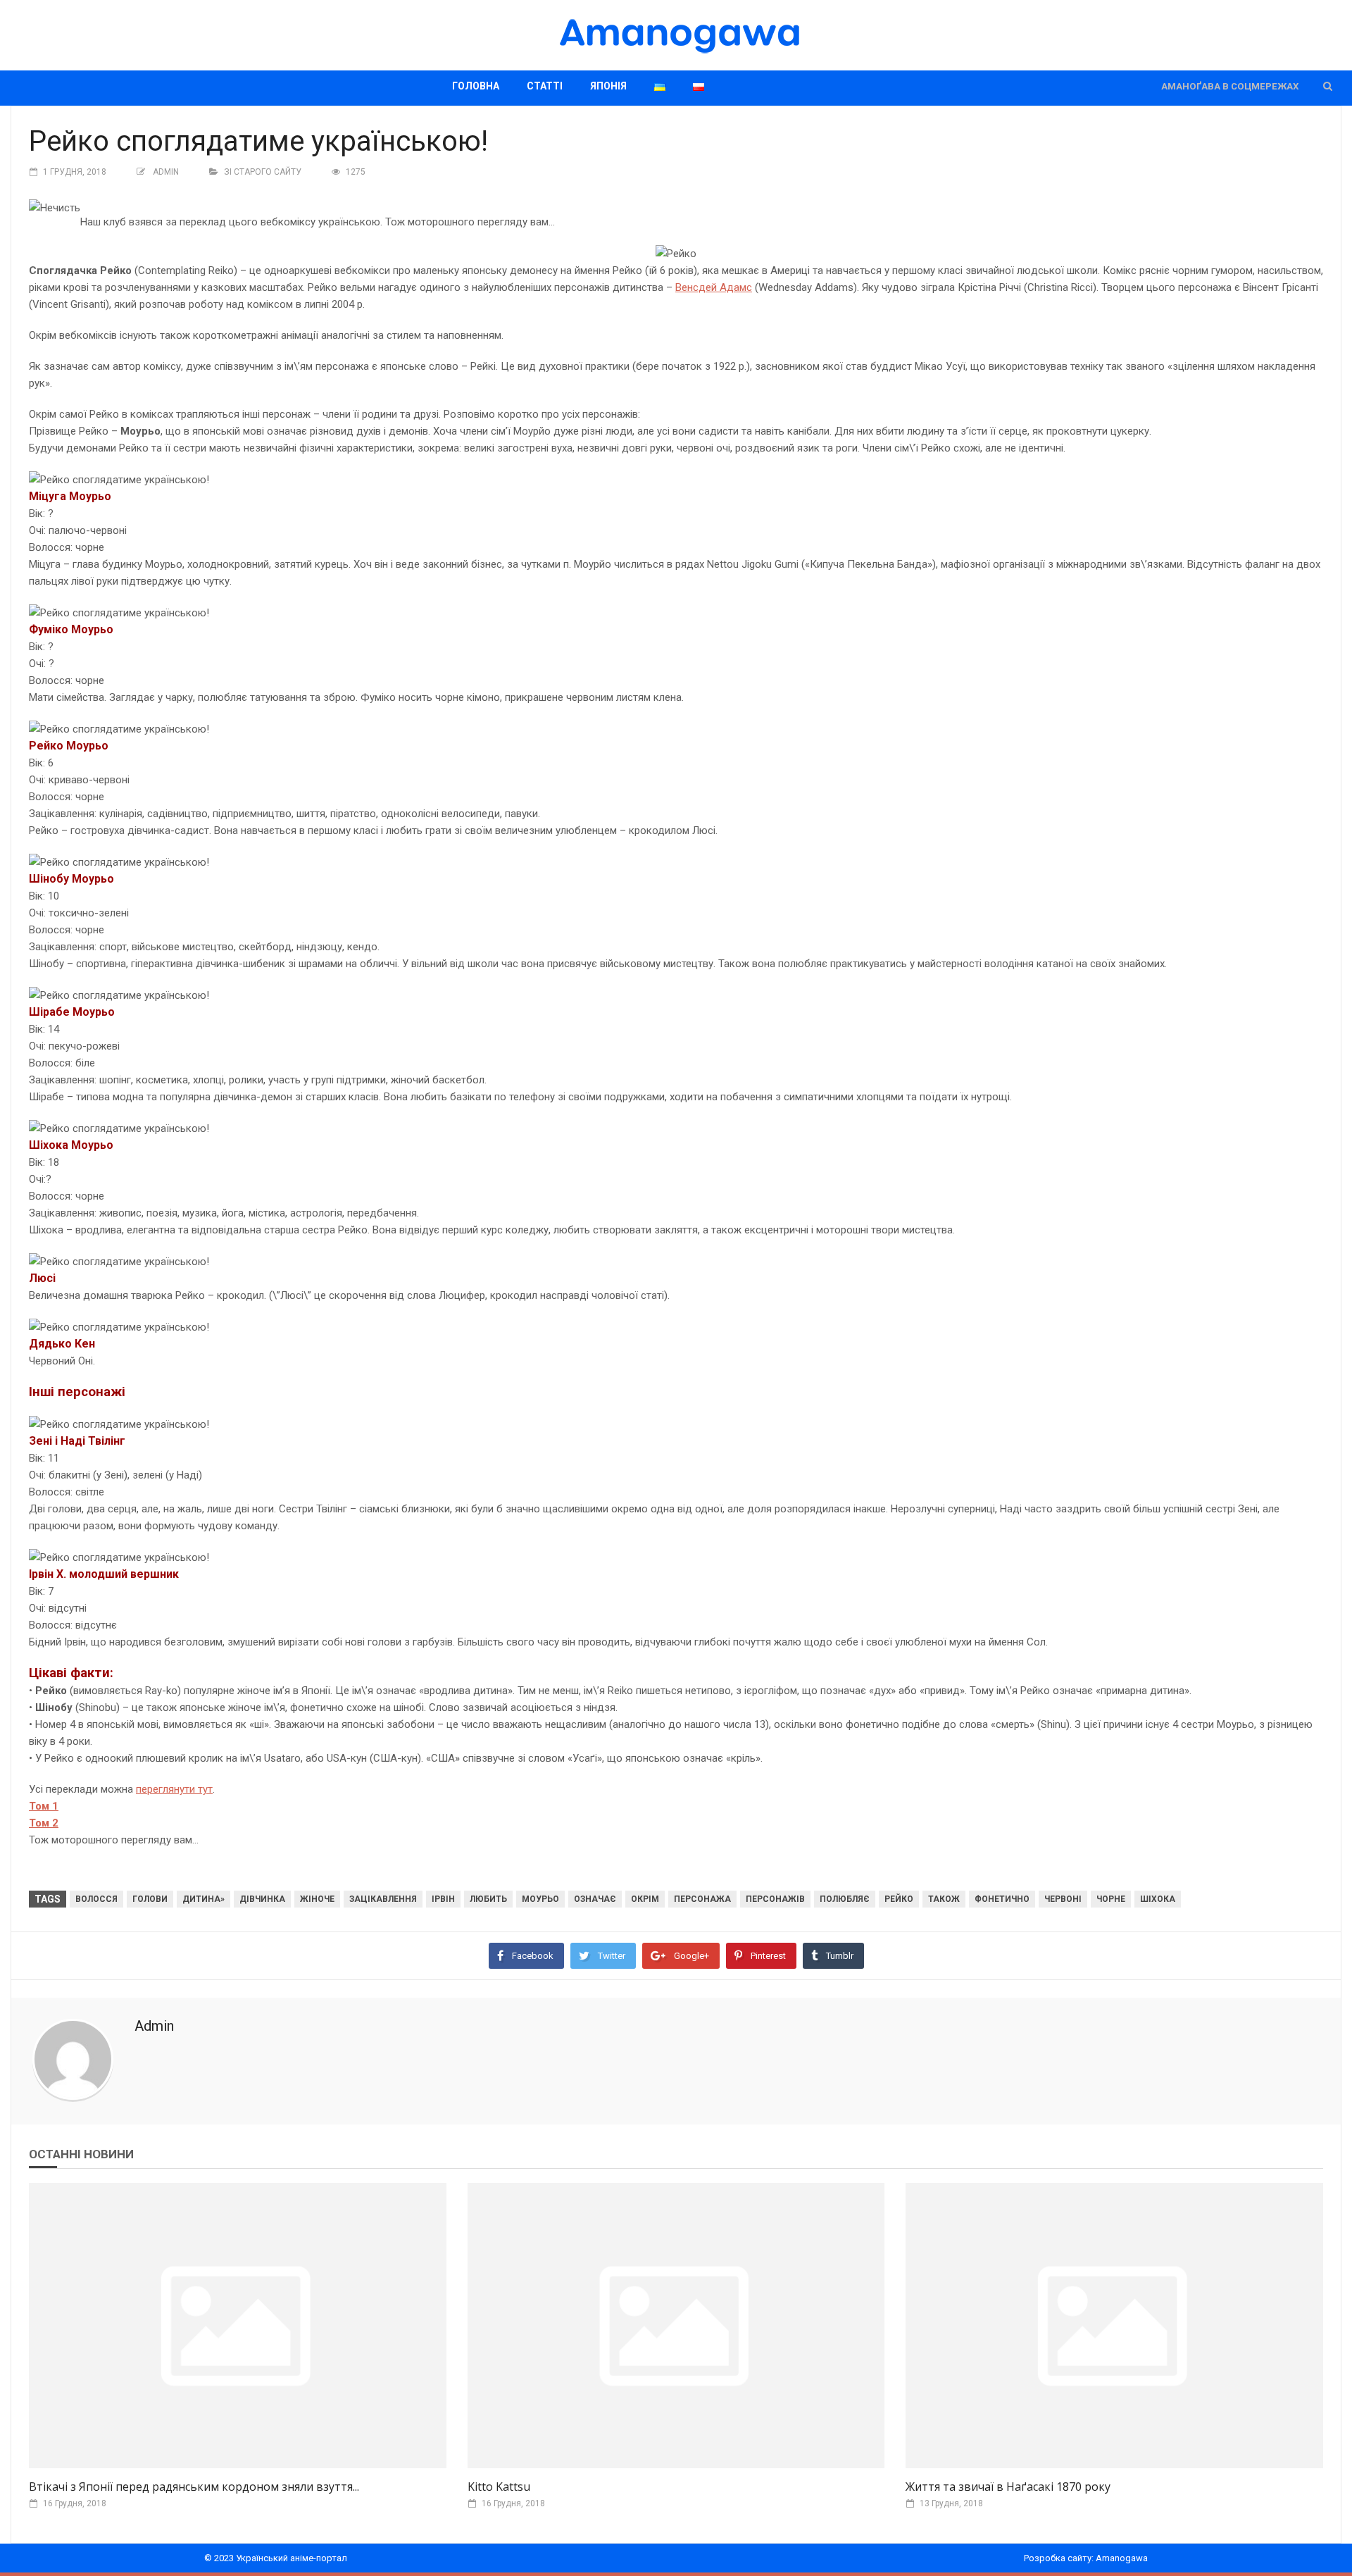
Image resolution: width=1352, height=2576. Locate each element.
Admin (166, 172)
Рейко (899, 1899)
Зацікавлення (383, 1899)
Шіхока (1158, 1899)
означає (595, 1899)
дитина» (204, 1899)
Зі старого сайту (263, 172)
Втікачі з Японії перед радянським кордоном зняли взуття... (194, 2487)
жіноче (317, 1899)
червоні (1063, 1899)
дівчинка (262, 1899)
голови (150, 1899)
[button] (1328, 86)
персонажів (775, 1899)
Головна (476, 86)
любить (488, 1899)
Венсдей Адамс (714, 287)
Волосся (96, 1899)
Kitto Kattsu (499, 2487)
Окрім (645, 1899)
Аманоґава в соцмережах (1230, 86)
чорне (1111, 1899)
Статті (545, 86)
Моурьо (540, 1899)
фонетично (1002, 1899)
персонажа (702, 1899)
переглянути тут (174, 1789)
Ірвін (443, 1899)
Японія (608, 86)
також (944, 1899)
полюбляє (845, 1899)
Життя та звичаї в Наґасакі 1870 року (1008, 2487)
